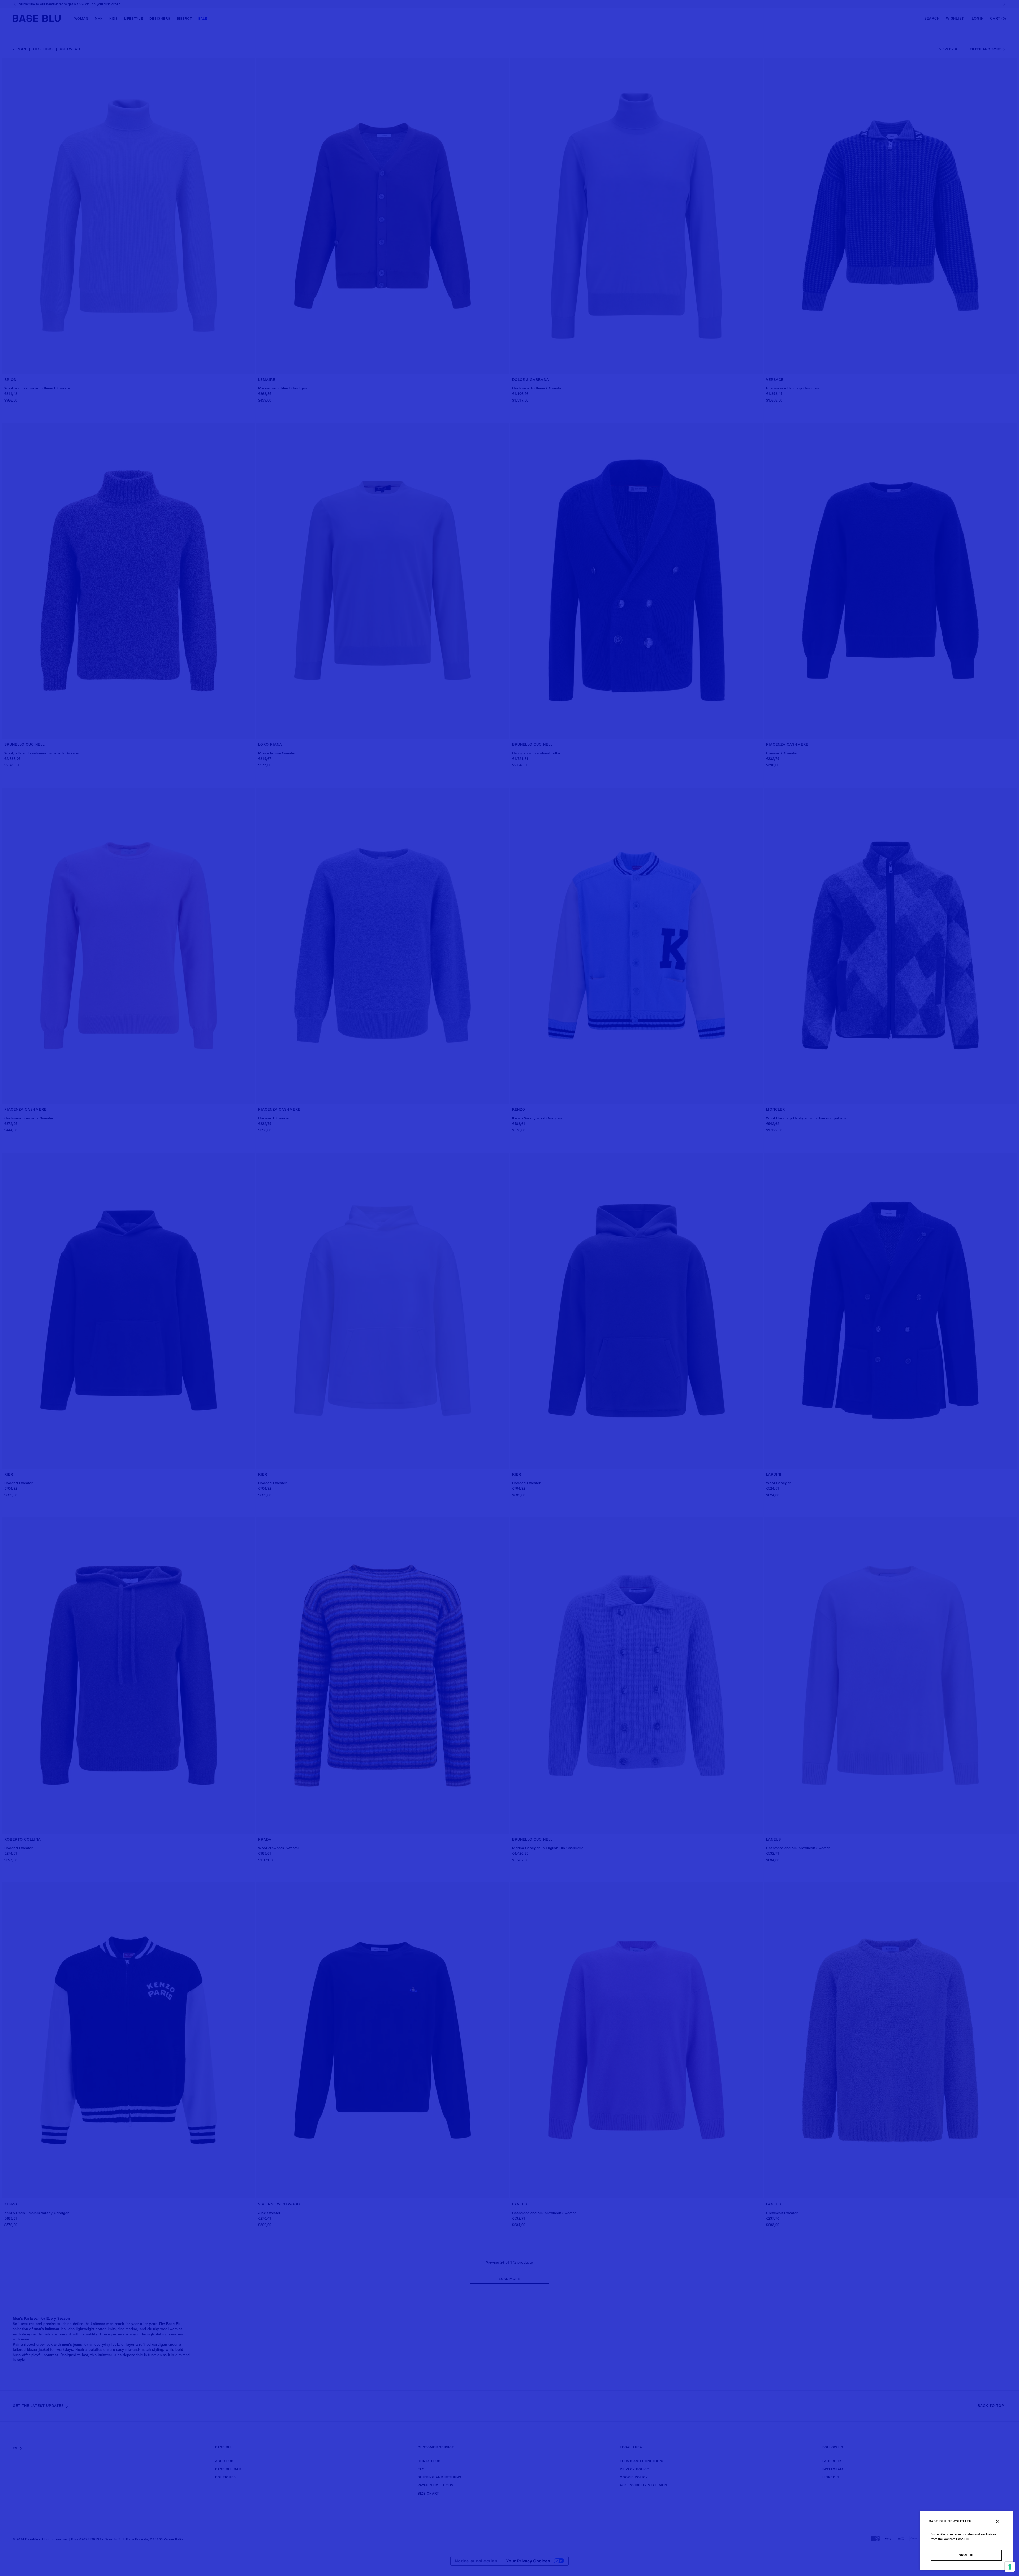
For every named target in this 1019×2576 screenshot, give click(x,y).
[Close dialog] (998, 2521)
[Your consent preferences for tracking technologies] (1010, 2567)
